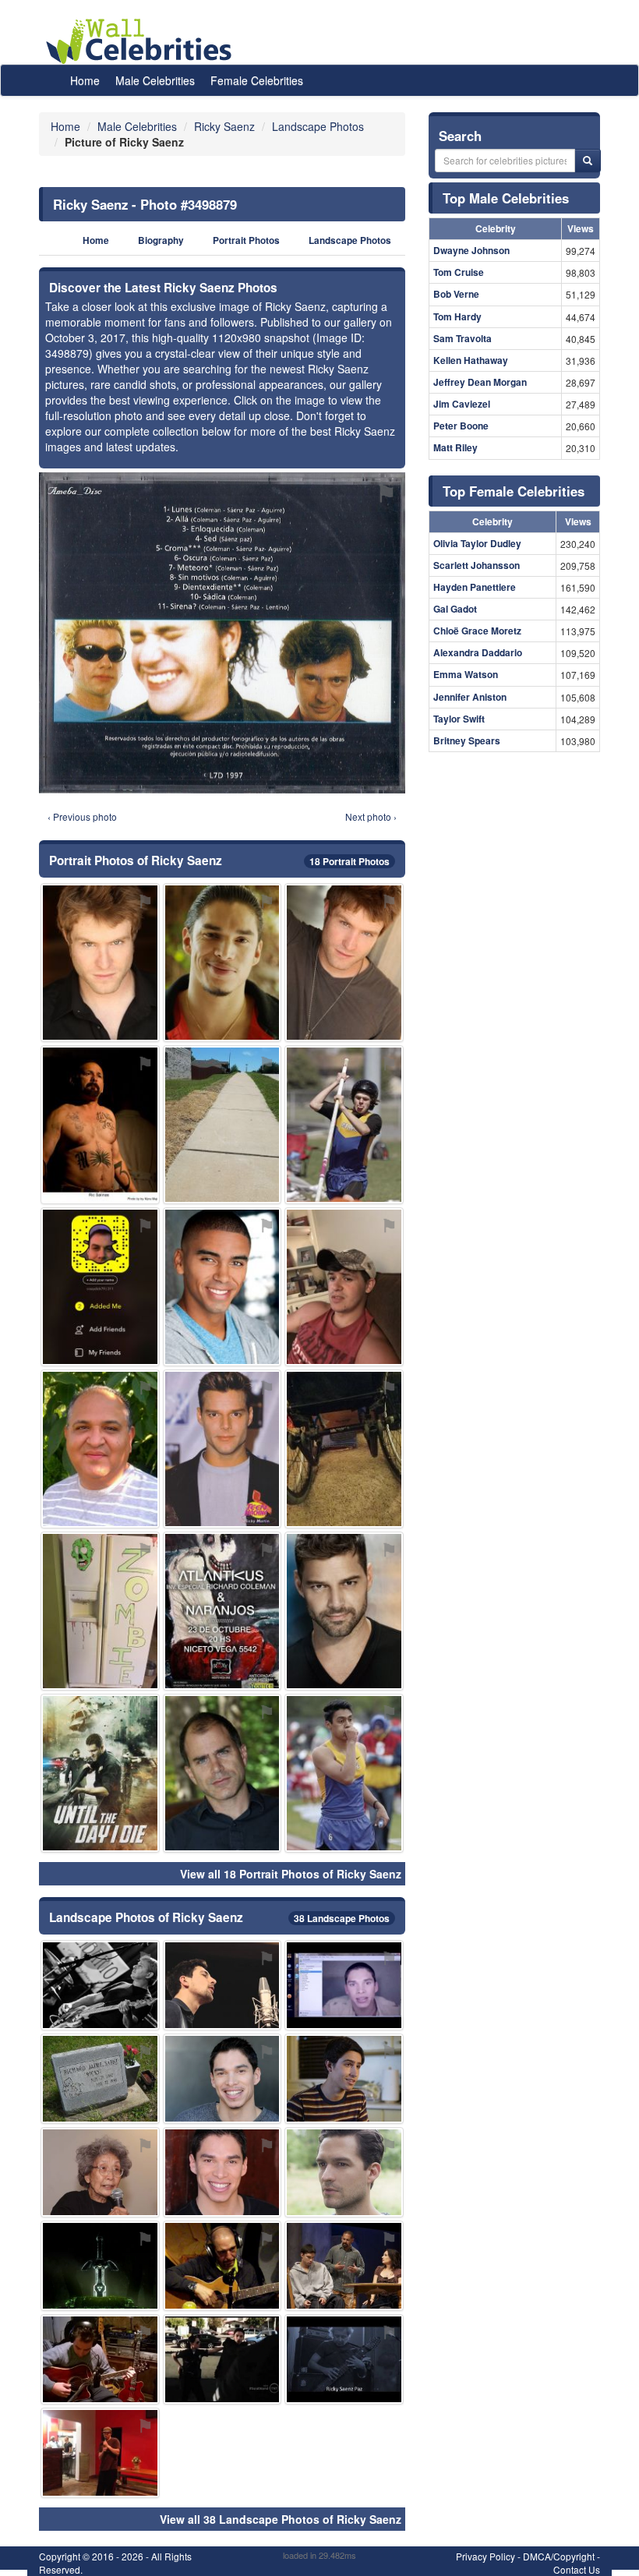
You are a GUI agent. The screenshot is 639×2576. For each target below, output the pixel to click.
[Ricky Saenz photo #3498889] (222, 1773)
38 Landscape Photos (342, 1918)
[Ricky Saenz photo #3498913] (344, 1125)
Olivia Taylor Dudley (477, 543)
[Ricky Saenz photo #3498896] (344, 2079)
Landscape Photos (350, 240)
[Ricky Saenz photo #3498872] (344, 2266)
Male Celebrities (155, 80)
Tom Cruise (459, 272)
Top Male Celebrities (506, 198)
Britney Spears (467, 740)
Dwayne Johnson (471, 250)
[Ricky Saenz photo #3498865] (222, 963)
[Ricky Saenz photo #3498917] (344, 1773)
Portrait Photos (246, 240)
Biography (161, 240)
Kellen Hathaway (471, 360)
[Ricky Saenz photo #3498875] (100, 1773)
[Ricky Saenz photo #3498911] (222, 1125)
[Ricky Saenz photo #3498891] (100, 1125)
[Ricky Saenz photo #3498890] (222, 1449)
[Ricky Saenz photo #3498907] (344, 1985)
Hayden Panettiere (475, 587)
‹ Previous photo (82, 816)
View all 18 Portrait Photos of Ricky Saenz (291, 1874)
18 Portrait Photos (350, 861)
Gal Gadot (455, 609)
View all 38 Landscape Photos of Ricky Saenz (281, 2519)
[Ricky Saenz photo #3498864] (222, 2079)
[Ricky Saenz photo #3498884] (100, 2079)
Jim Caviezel (462, 404)
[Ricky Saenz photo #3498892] (222, 1287)
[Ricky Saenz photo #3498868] (100, 1449)
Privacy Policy (485, 2556)
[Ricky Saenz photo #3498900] (344, 2172)
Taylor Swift (459, 719)
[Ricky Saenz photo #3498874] (344, 2359)
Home (85, 80)
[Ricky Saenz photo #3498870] (344, 1287)
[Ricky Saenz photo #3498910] (100, 2172)
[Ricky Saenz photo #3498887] (100, 1287)
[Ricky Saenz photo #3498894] (344, 1611)
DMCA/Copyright (559, 2556)
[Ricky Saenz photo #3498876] (222, 1611)
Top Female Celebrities (514, 491)
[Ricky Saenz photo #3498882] (100, 963)
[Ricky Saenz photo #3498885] (100, 2266)
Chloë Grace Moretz (477, 631)
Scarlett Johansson (477, 565)
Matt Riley (455, 447)
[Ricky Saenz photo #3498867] (222, 2172)
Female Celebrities (257, 80)
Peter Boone (461, 426)
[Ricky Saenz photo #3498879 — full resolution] (222, 633)
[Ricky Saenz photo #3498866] (222, 2359)
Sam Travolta (462, 338)
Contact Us (577, 2569)
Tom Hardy (457, 316)
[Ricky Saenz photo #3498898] (222, 2266)
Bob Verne (456, 294)
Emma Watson (466, 674)
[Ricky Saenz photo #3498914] (100, 1611)
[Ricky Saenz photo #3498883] (100, 2359)
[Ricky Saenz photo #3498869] (100, 1985)
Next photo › (371, 816)
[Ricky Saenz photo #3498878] (100, 2453)
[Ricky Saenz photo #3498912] (344, 1449)
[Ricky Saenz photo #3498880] (344, 963)
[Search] (588, 161)
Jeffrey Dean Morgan (480, 382)
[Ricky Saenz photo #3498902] (222, 1985)
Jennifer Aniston (470, 697)
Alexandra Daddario (478, 652)
